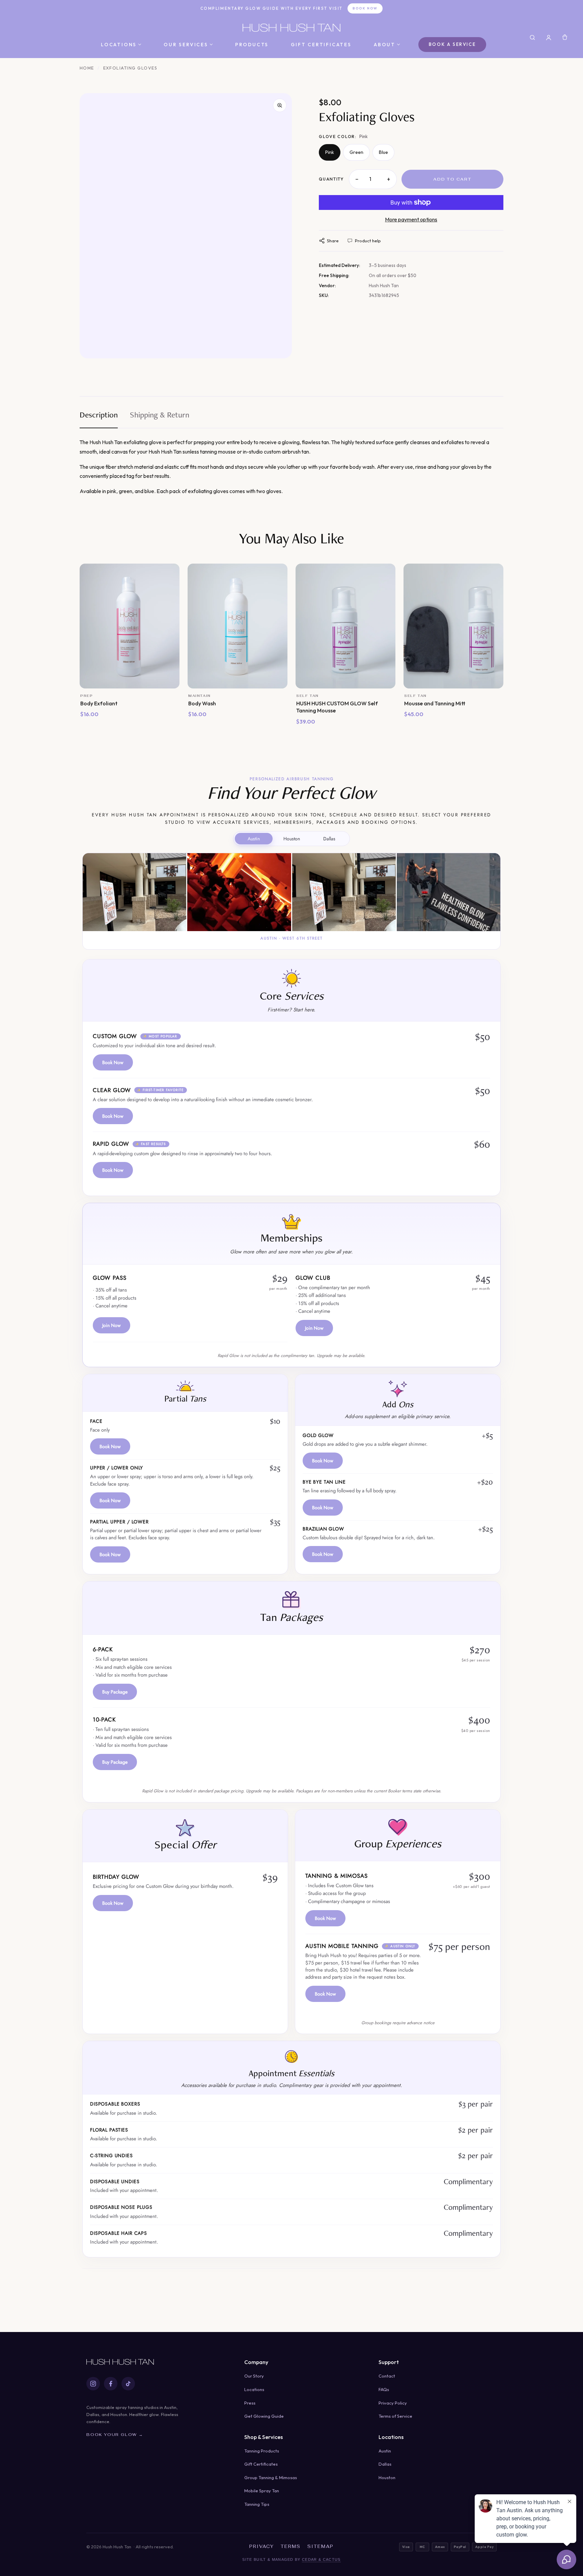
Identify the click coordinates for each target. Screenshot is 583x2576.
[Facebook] (111, 2384)
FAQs (384, 2389)
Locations (119, 45)
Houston (387, 2477)
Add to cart (452, 179)
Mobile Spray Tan (262, 2491)
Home (87, 68)
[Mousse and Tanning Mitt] (453, 626)
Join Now (112, 1325)
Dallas (385, 2464)
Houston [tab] (292, 839)
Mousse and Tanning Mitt (435, 703)
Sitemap (321, 2546)
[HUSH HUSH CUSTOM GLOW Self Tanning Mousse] (345, 626)
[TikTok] (128, 2384)
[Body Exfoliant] (130, 626)
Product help (368, 241)
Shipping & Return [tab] (160, 416)
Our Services (186, 45)
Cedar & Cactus (321, 2559)
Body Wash (202, 703)
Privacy (262, 2546)
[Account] (549, 37)
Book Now (365, 8)
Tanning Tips (257, 2504)
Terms (291, 2546)
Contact (387, 2376)
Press (250, 2403)
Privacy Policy (393, 2403)
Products (252, 45)
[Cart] (565, 37)
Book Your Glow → (115, 2435)
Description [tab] (99, 416)
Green (356, 152)
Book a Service (452, 44)
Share (333, 241)
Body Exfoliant (99, 703)
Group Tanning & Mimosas (271, 2477)
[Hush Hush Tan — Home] (291, 28)
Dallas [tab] (329, 839)
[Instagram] (93, 2384)
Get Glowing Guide (264, 2416)
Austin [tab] (254, 839)
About (385, 45)
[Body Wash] (238, 626)
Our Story (254, 2376)
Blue (383, 152)
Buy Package (115, 1692)
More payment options (411, 219)
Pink (330, 152)
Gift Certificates (321, 45)
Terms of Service (395, 2416)
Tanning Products (262, 2451)
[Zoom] (280, 105)
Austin (385, 2451)
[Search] (532, 37)
